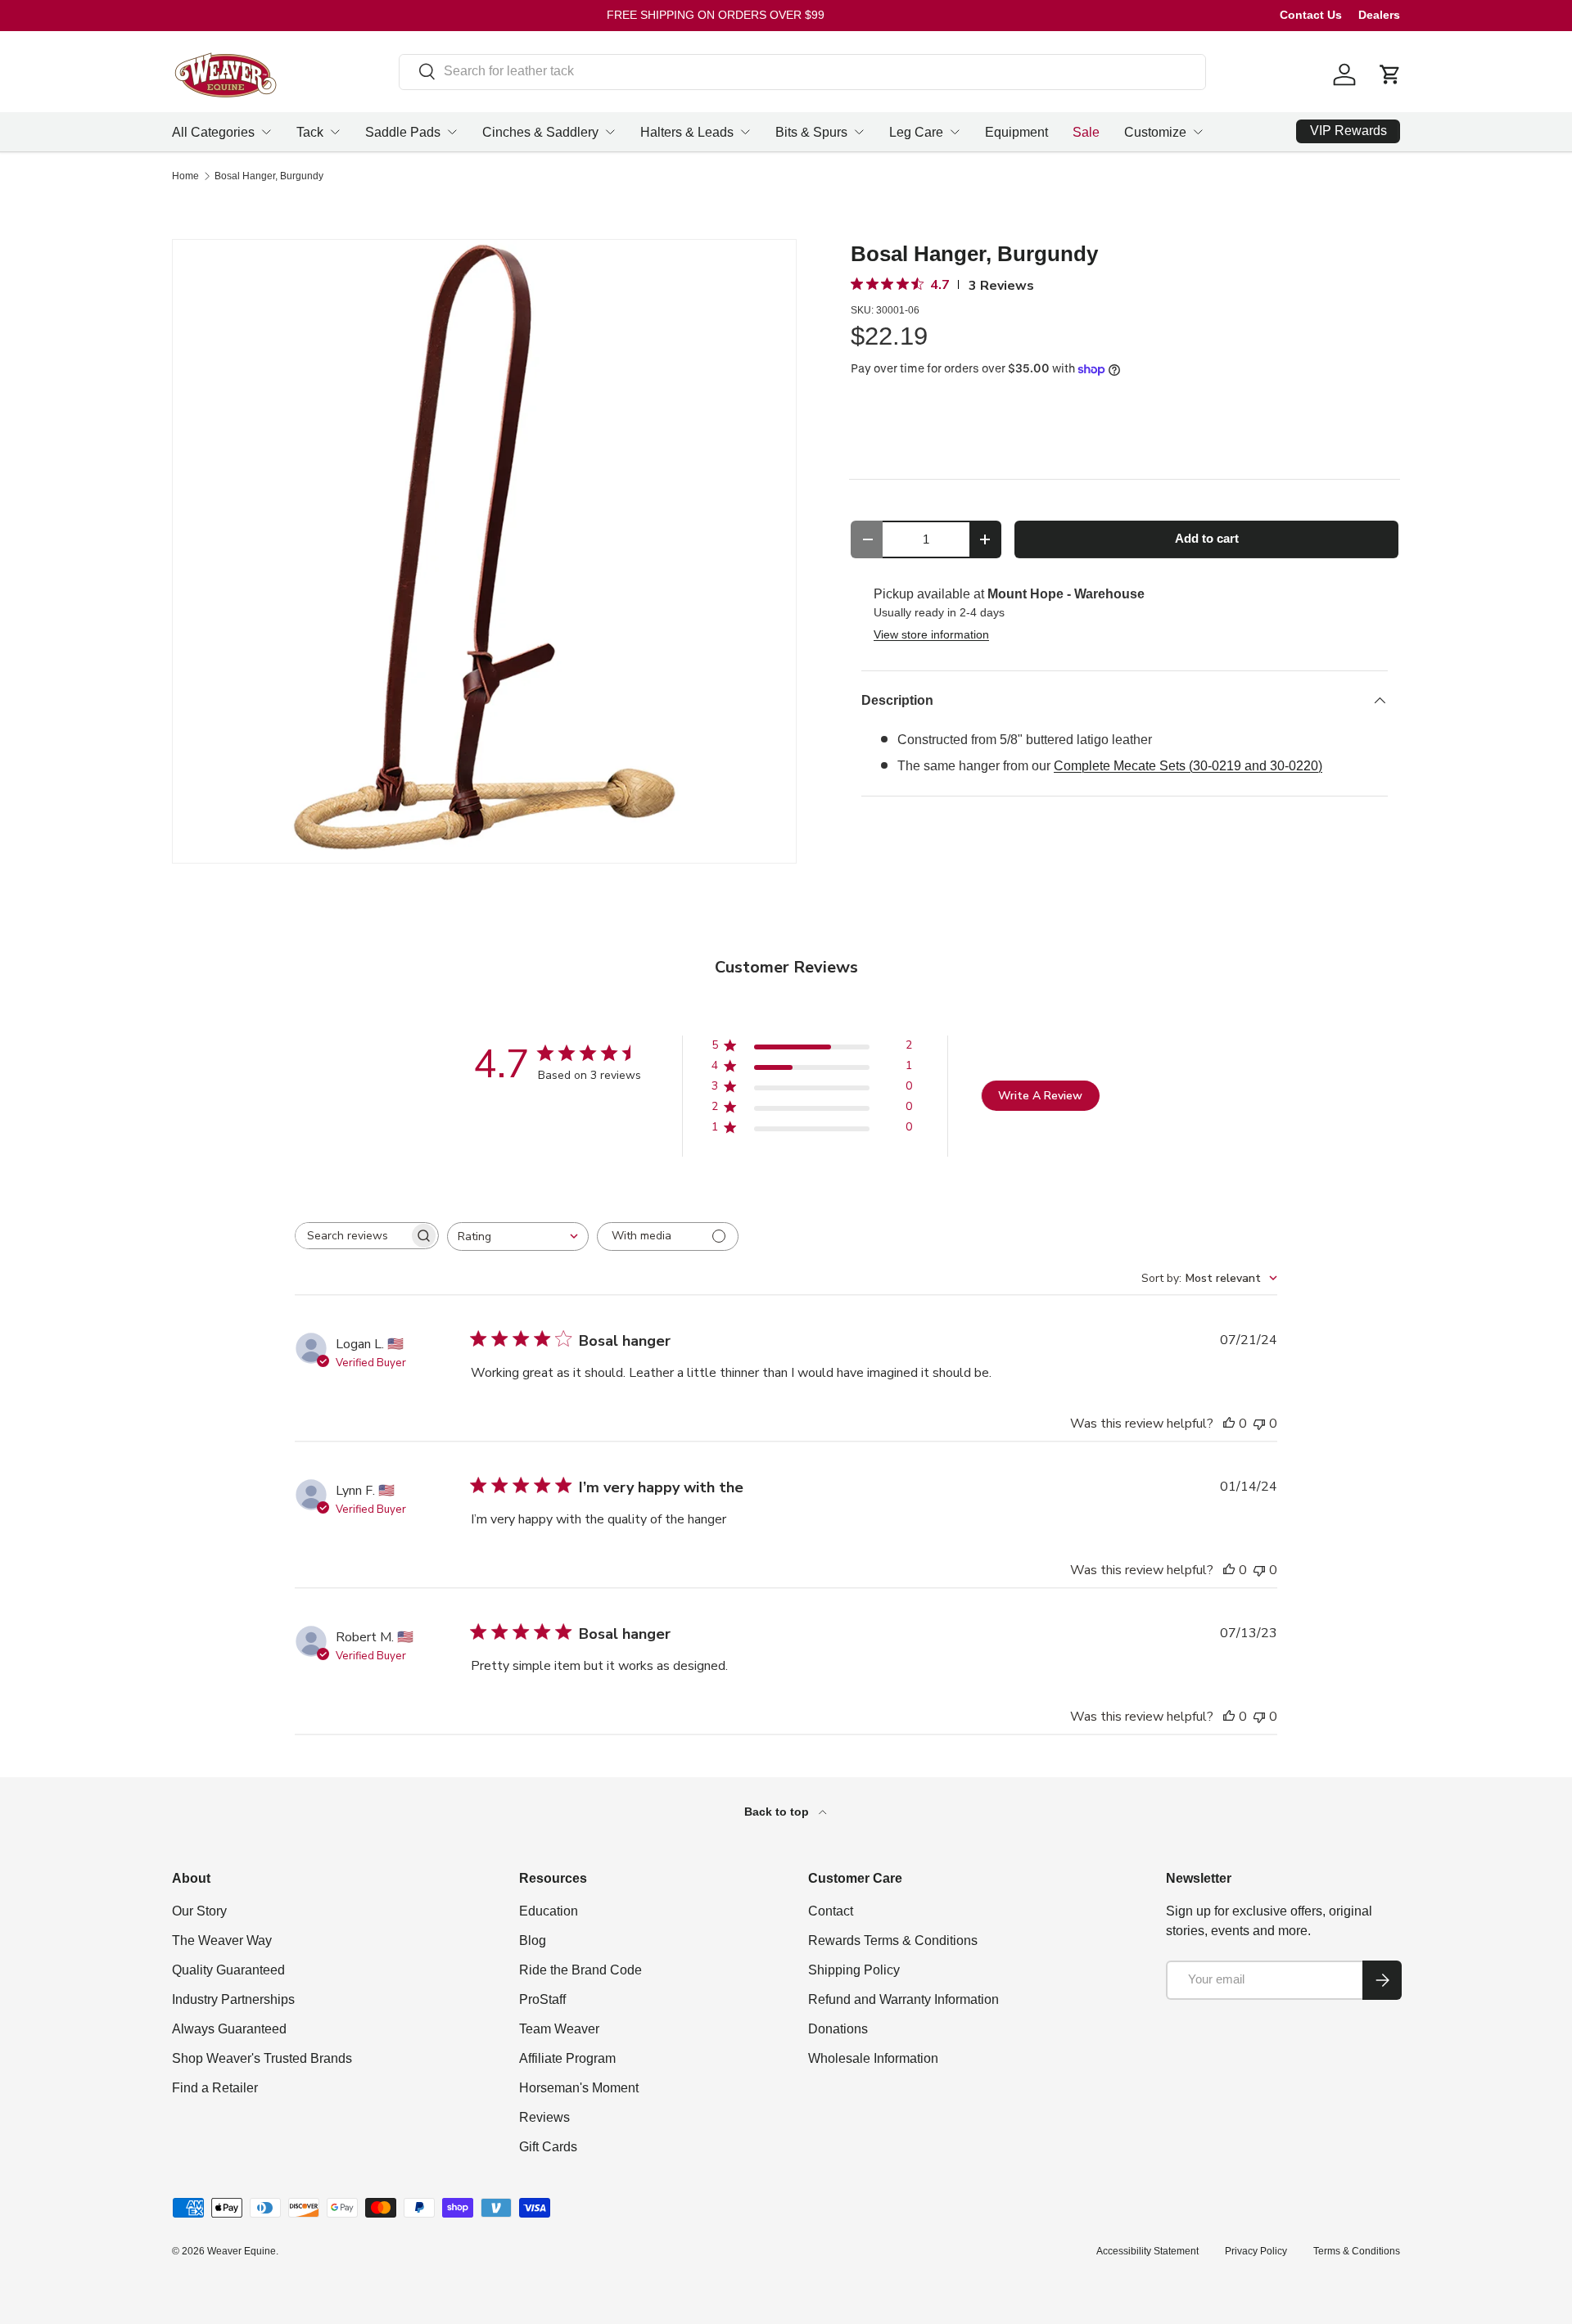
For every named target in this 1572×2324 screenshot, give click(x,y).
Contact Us (1311, 15)
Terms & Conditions (1357, 2251)
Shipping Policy (854, 1970)
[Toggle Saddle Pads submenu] (452, 132)
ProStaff (542, 1999)
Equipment (1016, 132)
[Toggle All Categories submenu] (266, 132)
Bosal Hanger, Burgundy (269, 176)
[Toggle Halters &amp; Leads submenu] (745, 132)
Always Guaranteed (229, 2029)
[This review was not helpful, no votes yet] (1259, 1424)
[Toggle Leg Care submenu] (955, 132)
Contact (831, 1911)
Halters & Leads (687, 132)
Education (549, 1911)
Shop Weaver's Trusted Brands (262, 2058)
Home (185, 176)
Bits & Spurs (811, 132)
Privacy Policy (1256, 2251)
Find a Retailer (215, 2088)
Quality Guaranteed (228, 1970)
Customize (1155, 132)
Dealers (1379, 15)
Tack (310, 132)
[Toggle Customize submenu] (1198, 132)
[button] (1390, 74)
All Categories (213, 132)
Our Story (199, 1911)
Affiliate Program (567, 2058)
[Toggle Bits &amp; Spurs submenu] (859, 132)
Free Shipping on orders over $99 (716, 15)
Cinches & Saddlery (540, 132)
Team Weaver (559, 2029)
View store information (931, 634)
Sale (1086, 132)
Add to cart (1207, 539)
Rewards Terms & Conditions (893, 1940)
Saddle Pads (403, 132)
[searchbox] (352, 1236)
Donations (838, 2029)
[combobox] (803, 71)
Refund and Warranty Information (903, 1999)
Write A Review (1040, 1096)
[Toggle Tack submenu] (335, 132)
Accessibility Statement (1147, 2251)
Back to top (778, 1812)
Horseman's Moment (579, 2088)
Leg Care (916, 132)
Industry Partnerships (233, 1999)
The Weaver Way (222, 1940)
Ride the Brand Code (580, 1970)
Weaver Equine (242, 2251)
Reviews (544, 2117)
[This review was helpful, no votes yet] (1229, 1424)
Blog (533, 1940)
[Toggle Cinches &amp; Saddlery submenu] (610, 132)
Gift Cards (548, 2147)
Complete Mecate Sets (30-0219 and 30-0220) (1188, 766)
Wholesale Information (873, 2058)
